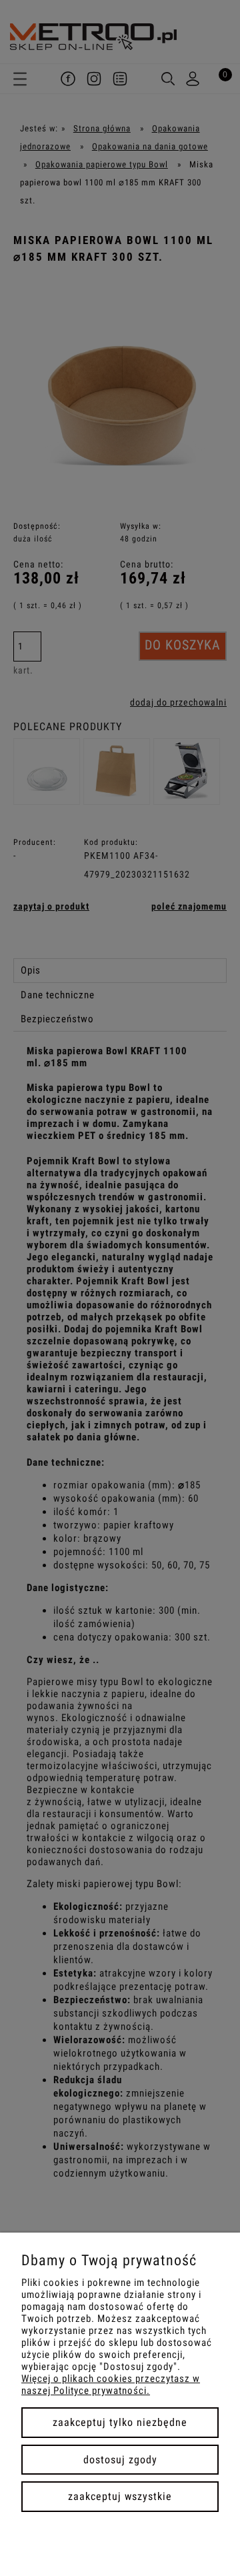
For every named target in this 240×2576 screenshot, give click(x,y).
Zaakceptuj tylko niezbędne (120, 2422)
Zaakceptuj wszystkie (120, 2496)
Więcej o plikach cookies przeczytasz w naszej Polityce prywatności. (111, 2385)
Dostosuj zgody (120, 2460)
